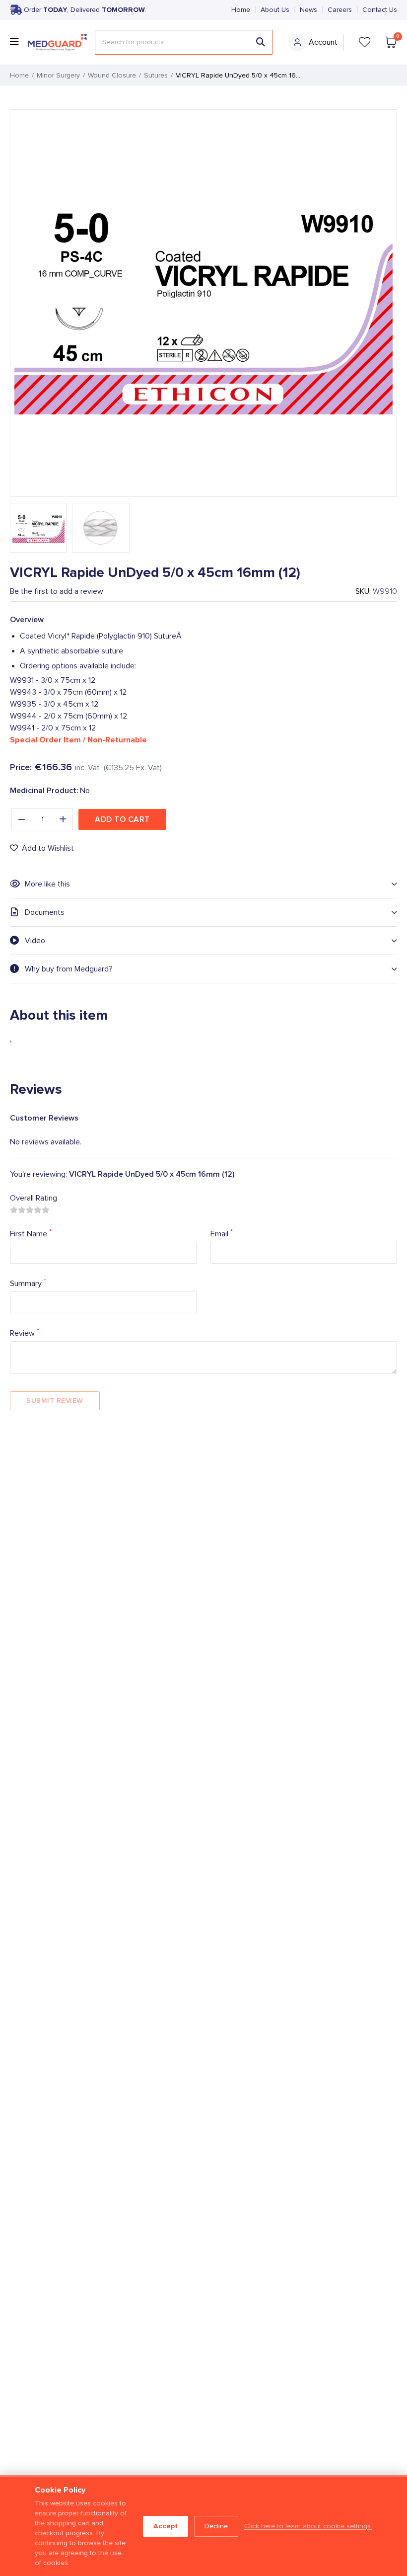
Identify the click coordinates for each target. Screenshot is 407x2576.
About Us (275, 10)
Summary (28, 1283)
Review (25, 1332)
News (308, 10)
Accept (166, 2526)
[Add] (63, 819)
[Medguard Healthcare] (57, 42)
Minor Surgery (58, 76)
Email (222, 1233)
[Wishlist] (365, 42)
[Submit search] (261, 42)
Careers (340, 10)
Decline (216, 2526)
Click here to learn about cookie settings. (308, 2526)
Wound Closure (112, 76)
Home (241, 10)
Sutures (156, 76)
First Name (31, 1233)
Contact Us (380, 10)
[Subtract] (21, 819)
